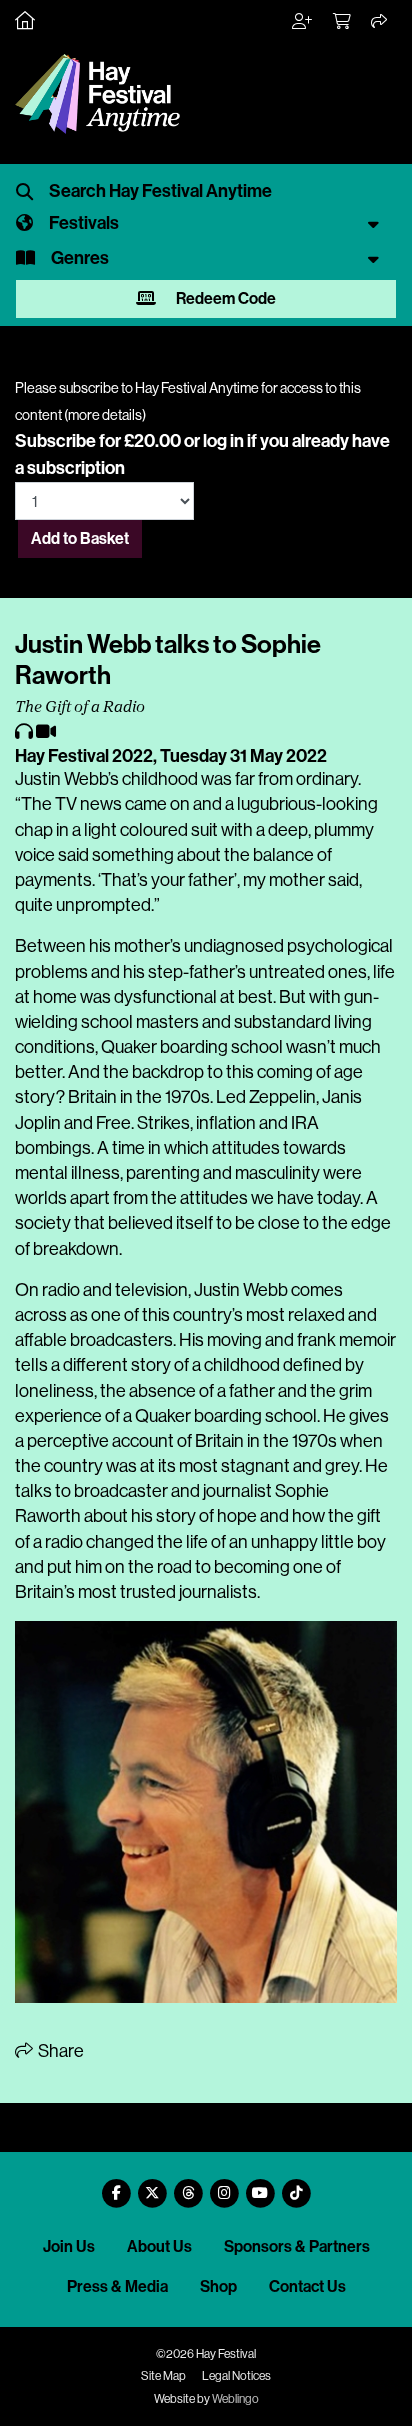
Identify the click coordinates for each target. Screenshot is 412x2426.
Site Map (163, 2376)
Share (59, 2051)
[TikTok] (296, 2185)
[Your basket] (343, 22)
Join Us (69, 2246)
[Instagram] (224, 2185)
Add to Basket (80, 538)
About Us (159, 2246)
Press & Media (117, 2286)
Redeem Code (224, 298)
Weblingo (235, 2399)
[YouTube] (260, 2185)
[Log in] (303, 22)
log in (223, 441)
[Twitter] (152, 2185)
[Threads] (188, 2185)
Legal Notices (236, 2376)
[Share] (380, 22)
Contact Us (307, 2286)
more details (105, 415)
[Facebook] (116, 2185)
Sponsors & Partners (297, 2246)
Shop (218, 2286)
